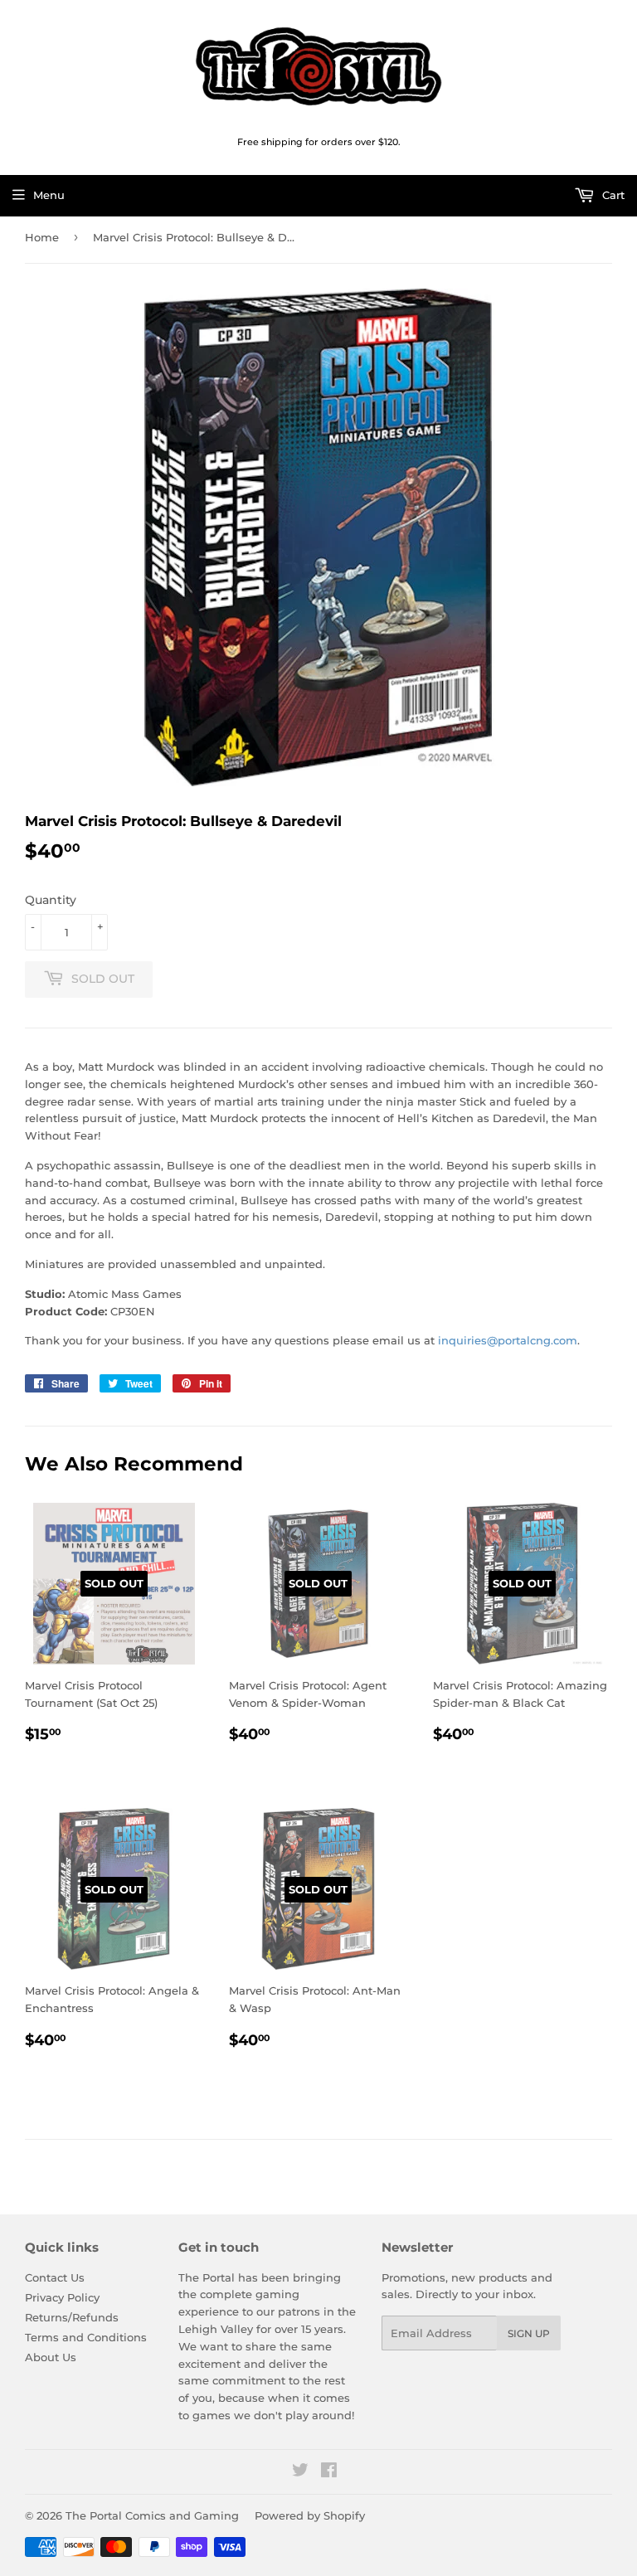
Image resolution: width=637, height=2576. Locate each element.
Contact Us (55, 2277)
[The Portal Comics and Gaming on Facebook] (329, 2472)
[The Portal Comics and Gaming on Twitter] (300, 2472)
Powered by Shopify (310, 2515)
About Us (51, 2357)
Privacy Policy (62, 2297)
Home (42, 237)
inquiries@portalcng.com (508, 1340)
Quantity (51, 900)
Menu (49, 195)
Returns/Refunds (72, 2317)
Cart (612, 195)
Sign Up (529, 2333)
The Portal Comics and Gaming (152, 2515)
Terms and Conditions (86, 2337)
